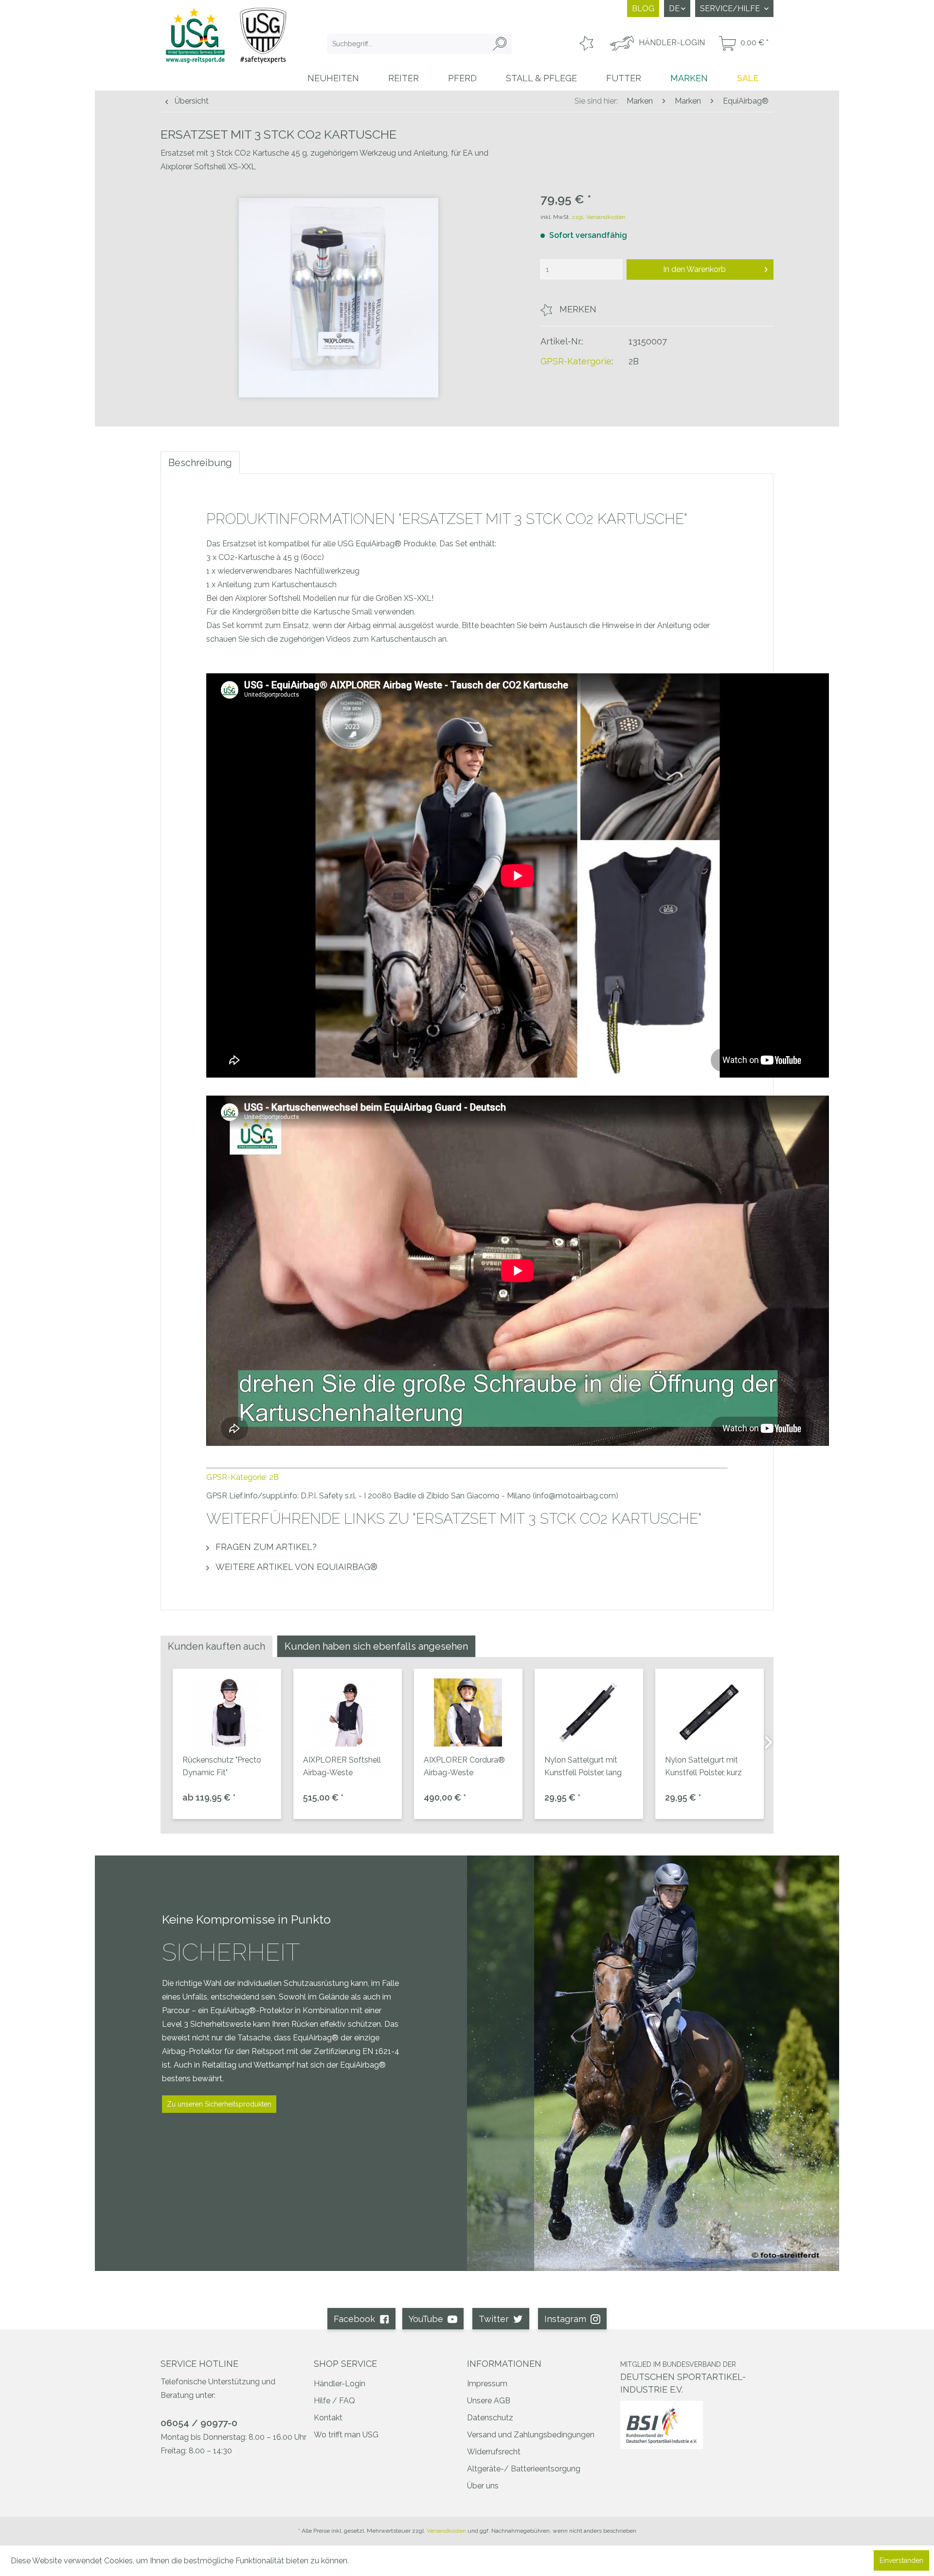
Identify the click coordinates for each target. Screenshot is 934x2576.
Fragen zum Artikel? (265, 1547)
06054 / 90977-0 (199, 2423)
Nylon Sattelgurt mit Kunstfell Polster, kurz (703, 1766)
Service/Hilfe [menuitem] (731, 9)
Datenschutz (490, 2418)
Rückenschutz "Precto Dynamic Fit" (222, 1766)
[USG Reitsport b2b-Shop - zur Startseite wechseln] (226, 45)
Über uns (483, 2486)
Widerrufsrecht (494, 2452)
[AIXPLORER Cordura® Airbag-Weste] (468, 1712)
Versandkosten (446, 2531)
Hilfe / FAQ (334, 2401)
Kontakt (328, 2418)
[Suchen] (500, 44)
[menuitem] (419, 44)
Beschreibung (200, 463)
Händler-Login (340, 2384)
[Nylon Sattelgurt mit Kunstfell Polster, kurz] (709, 1712)
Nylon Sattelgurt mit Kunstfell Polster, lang (583, 1766)
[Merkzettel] (585, 44)
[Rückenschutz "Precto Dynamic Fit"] (227, 1712)
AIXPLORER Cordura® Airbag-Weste (464, 1766)
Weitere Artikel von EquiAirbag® (295, 1567)
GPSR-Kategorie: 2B (242, 1477)
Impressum (487, 2384)
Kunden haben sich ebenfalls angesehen (376, 1646)
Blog (643, 9)
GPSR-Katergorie (576, 361)
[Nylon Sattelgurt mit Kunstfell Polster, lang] (589, 1712)
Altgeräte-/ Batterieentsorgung (524, 2469)
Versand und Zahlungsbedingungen (531, 2435)
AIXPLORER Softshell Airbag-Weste (342, 1766)
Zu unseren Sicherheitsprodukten (219, 2104)
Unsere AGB (489, 2401)
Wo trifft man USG (346, 2435)
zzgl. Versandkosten (599, 217)
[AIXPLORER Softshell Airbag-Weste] (348, 1712)
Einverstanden (901, 2560)
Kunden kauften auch (216, 1646)
